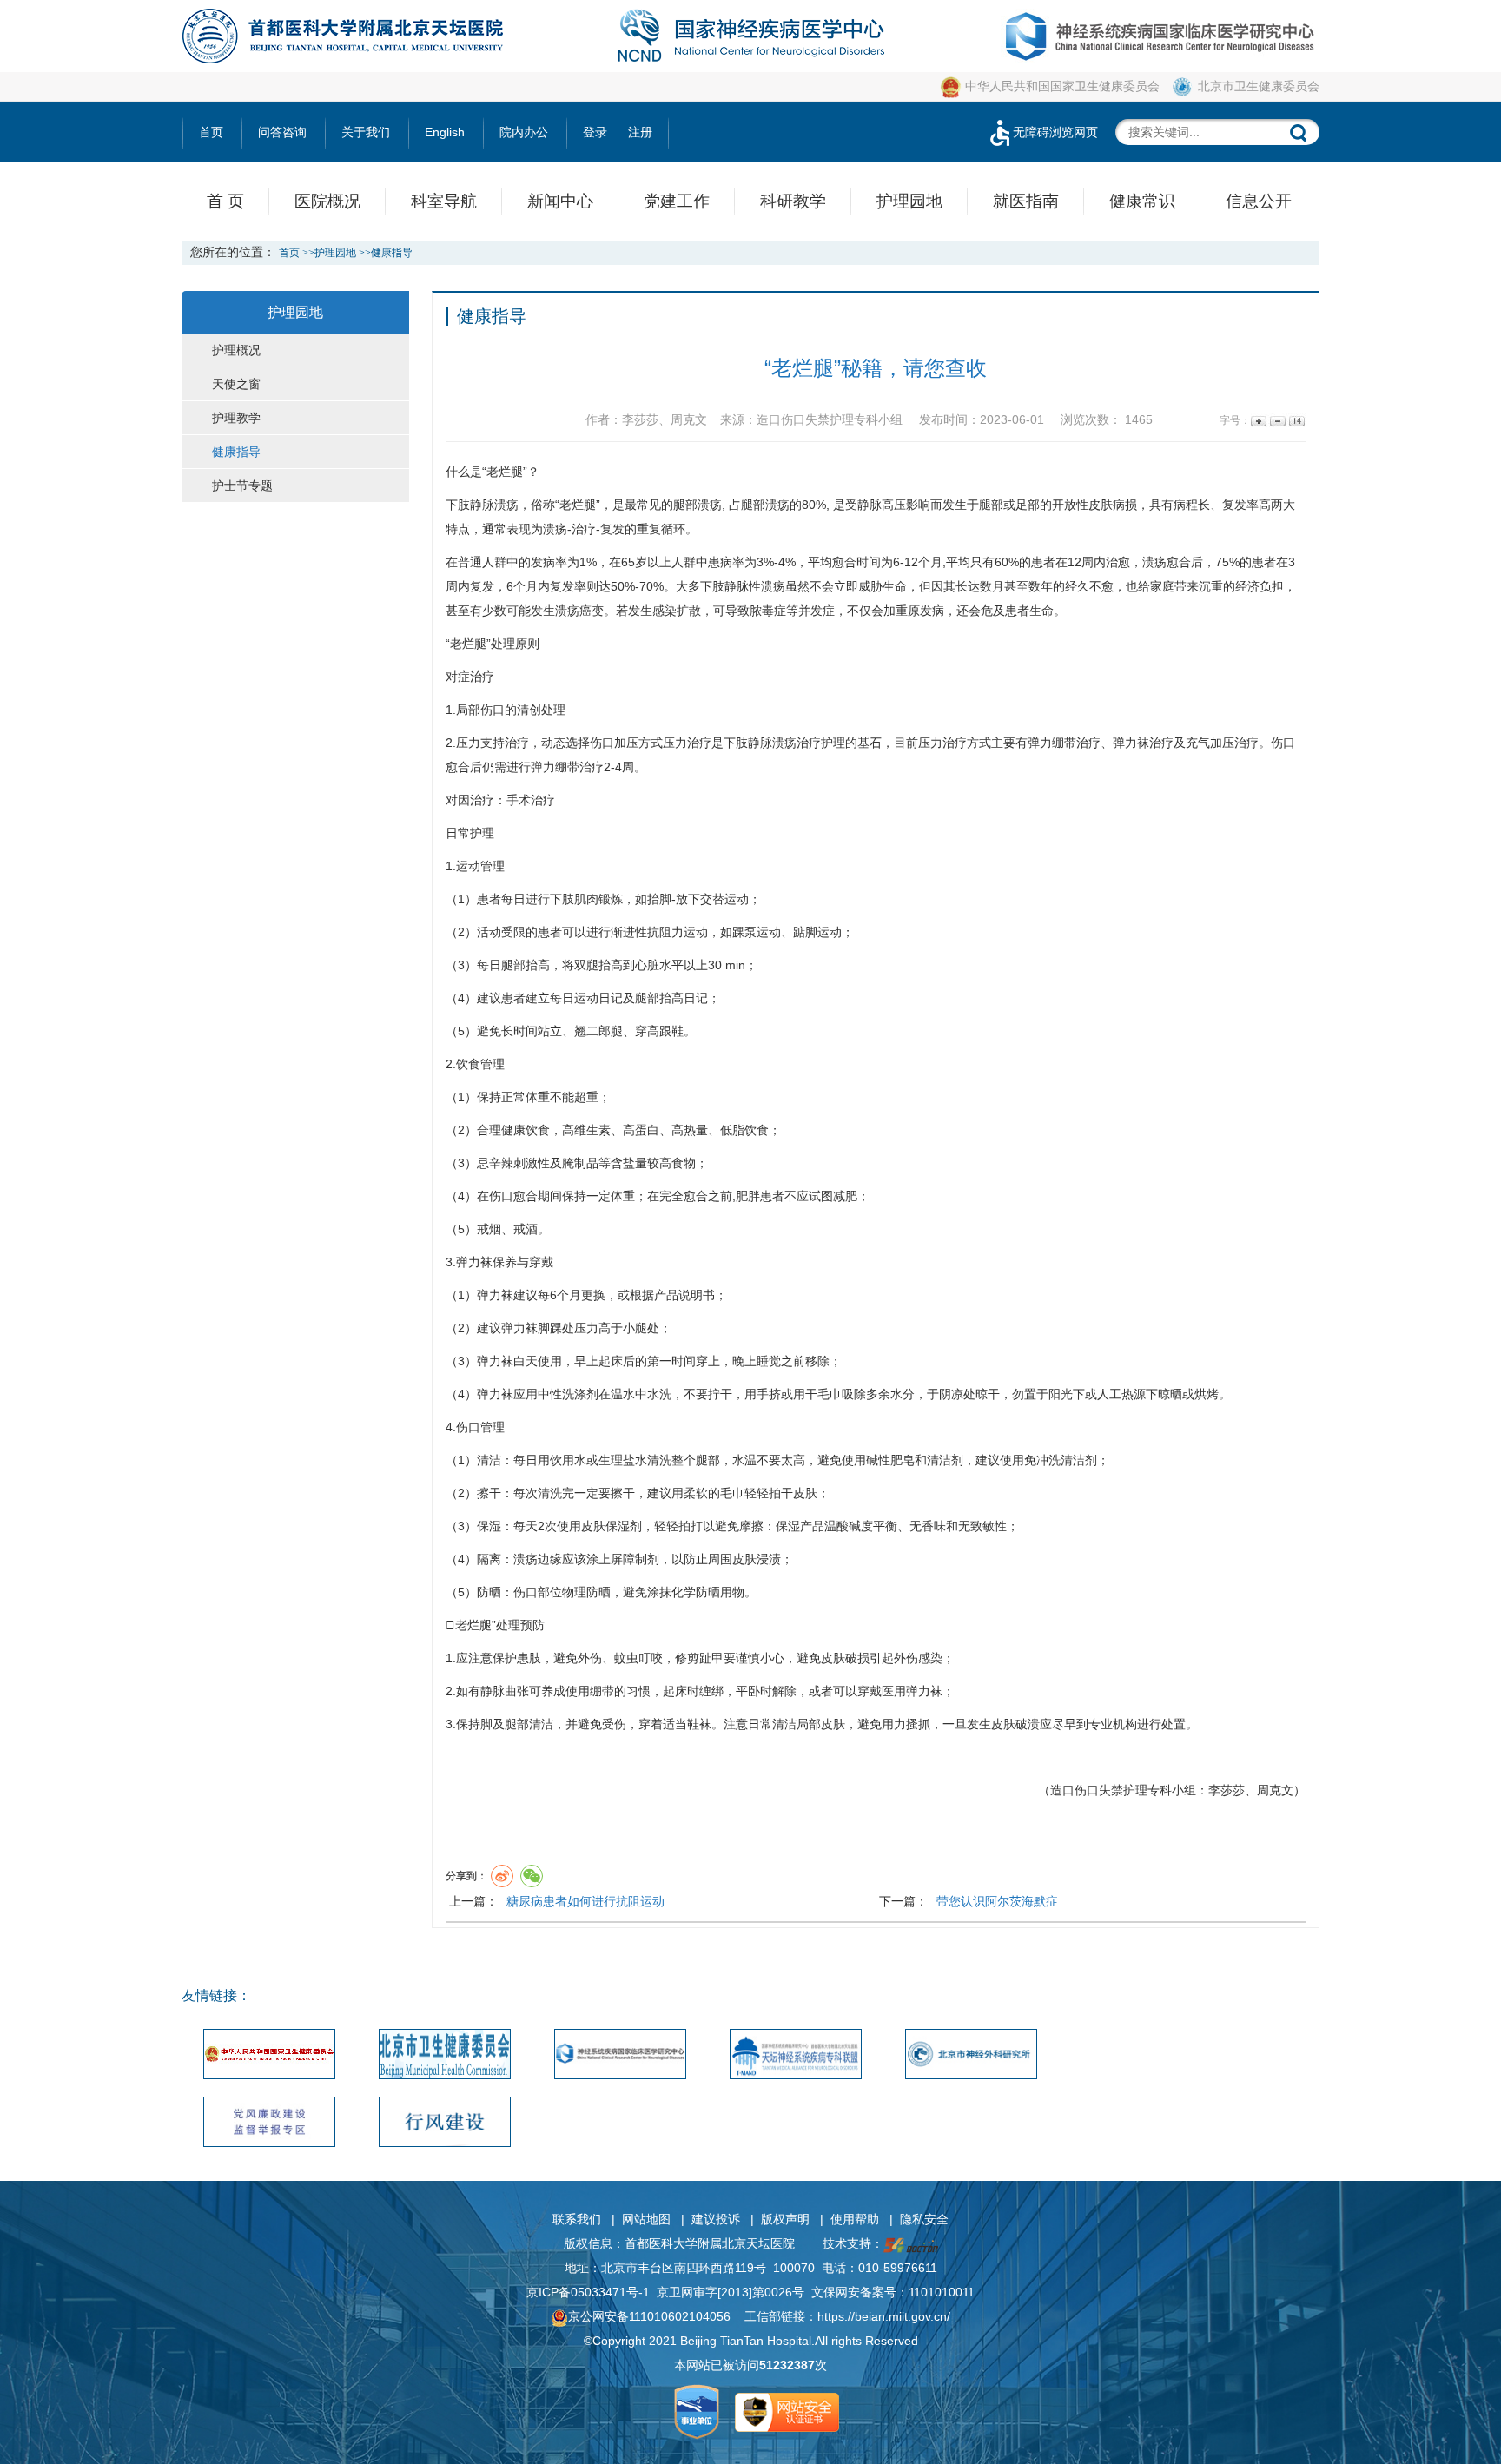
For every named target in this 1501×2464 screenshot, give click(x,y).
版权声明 (785, 2219)
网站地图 (646, 2219)
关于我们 (366, 132)
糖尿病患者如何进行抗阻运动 (585, 1901)
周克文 (1275, 1790)
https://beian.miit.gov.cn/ (884, 2316)
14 (1296, 421)
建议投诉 (716, 2219)
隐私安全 (924, 2219)
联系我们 (577, 2219)
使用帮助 (855, 2219)
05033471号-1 (610, 2292)
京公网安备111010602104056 (649, 2316)
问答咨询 (282, 132)
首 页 (225, 201)
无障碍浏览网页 (1055, 132)
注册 (640, 132)
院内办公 (524, 132)
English (445, 132)
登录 (595, 132)
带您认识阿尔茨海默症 (997, 1901)
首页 (211, 132)
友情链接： (216, 1995)
